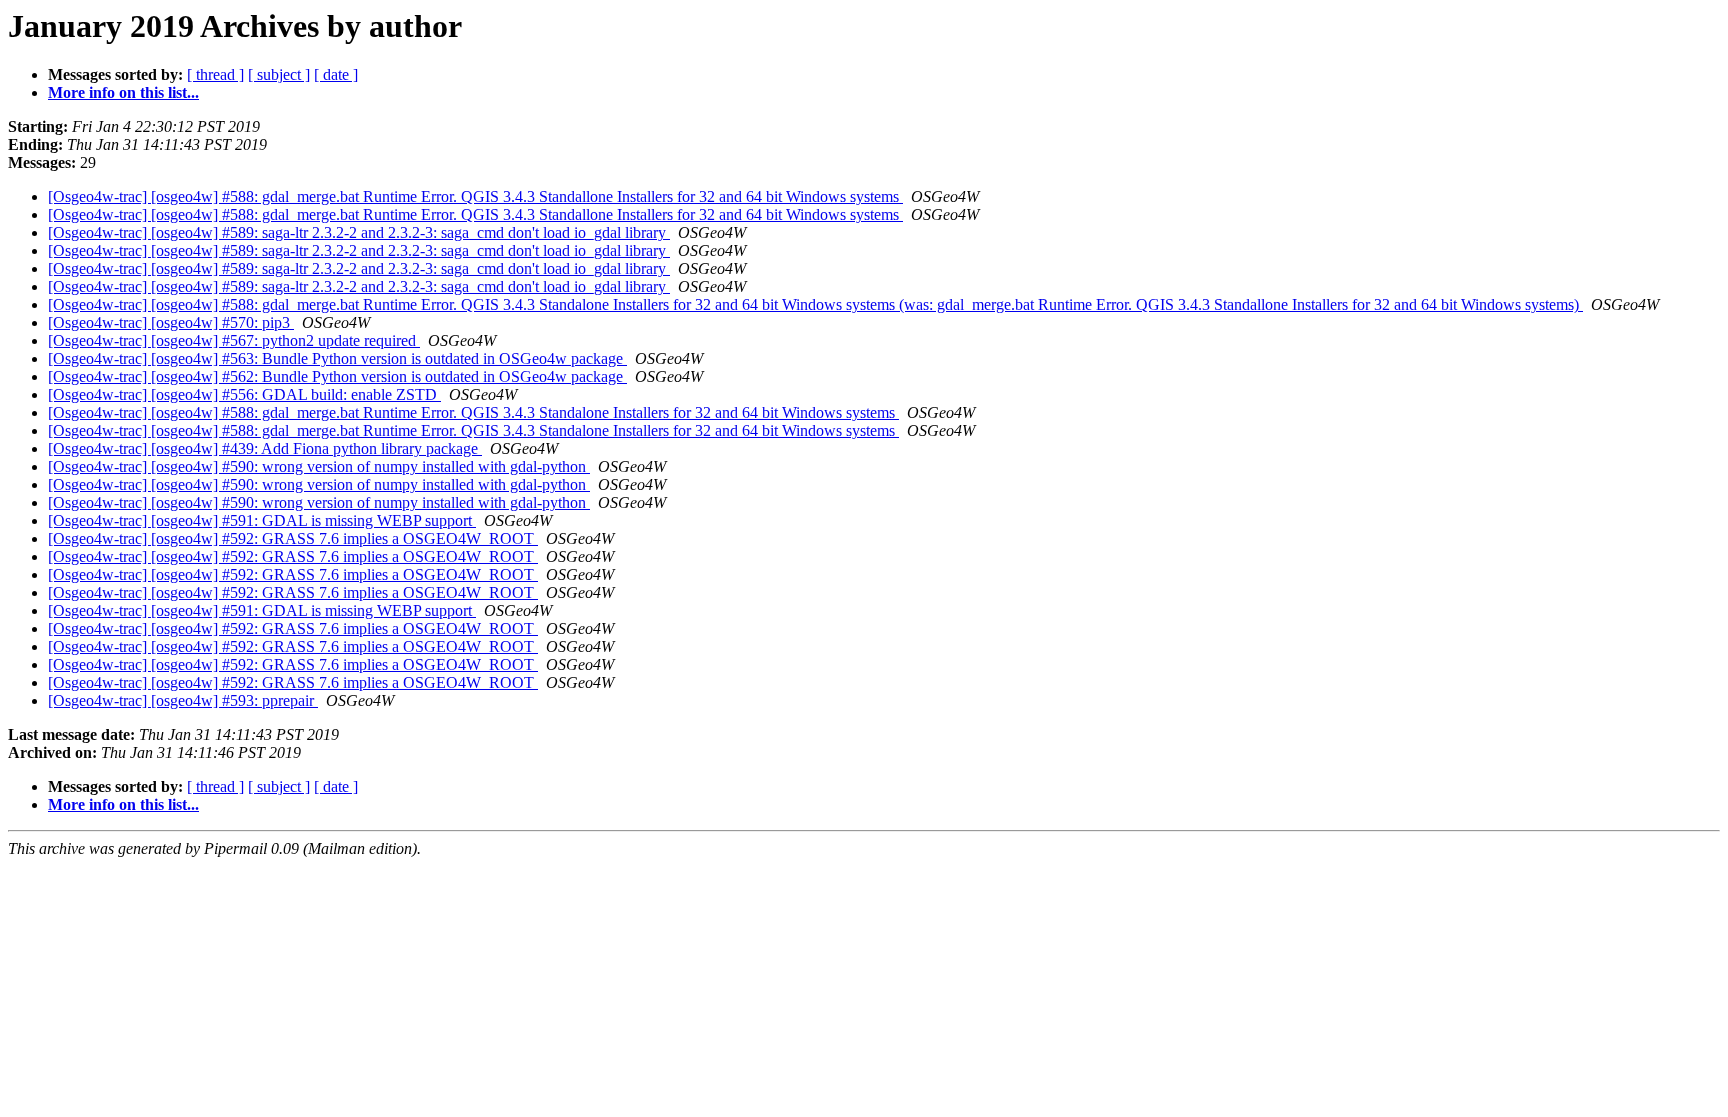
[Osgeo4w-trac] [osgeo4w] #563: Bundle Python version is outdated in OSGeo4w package (337, 358)
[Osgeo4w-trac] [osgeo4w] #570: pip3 (171, 322)
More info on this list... (123, 92)
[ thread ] (215, 74)
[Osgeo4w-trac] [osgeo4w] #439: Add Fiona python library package (265, 448)
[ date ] (336, 74)
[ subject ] (279, 74)
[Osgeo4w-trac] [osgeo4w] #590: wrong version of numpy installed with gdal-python (319, 466)
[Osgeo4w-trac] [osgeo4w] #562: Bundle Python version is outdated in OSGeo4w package (337, 376)
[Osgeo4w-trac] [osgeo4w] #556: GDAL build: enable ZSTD (244, 394)
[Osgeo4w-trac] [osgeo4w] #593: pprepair (183, 700)
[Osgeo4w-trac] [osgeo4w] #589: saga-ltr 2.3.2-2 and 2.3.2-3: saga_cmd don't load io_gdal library (359, 232)
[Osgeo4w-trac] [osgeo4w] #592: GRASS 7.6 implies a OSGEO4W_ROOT (293, 538)
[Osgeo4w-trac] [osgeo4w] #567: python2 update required (234, 340)
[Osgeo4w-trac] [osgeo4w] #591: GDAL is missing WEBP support (262, 520)
